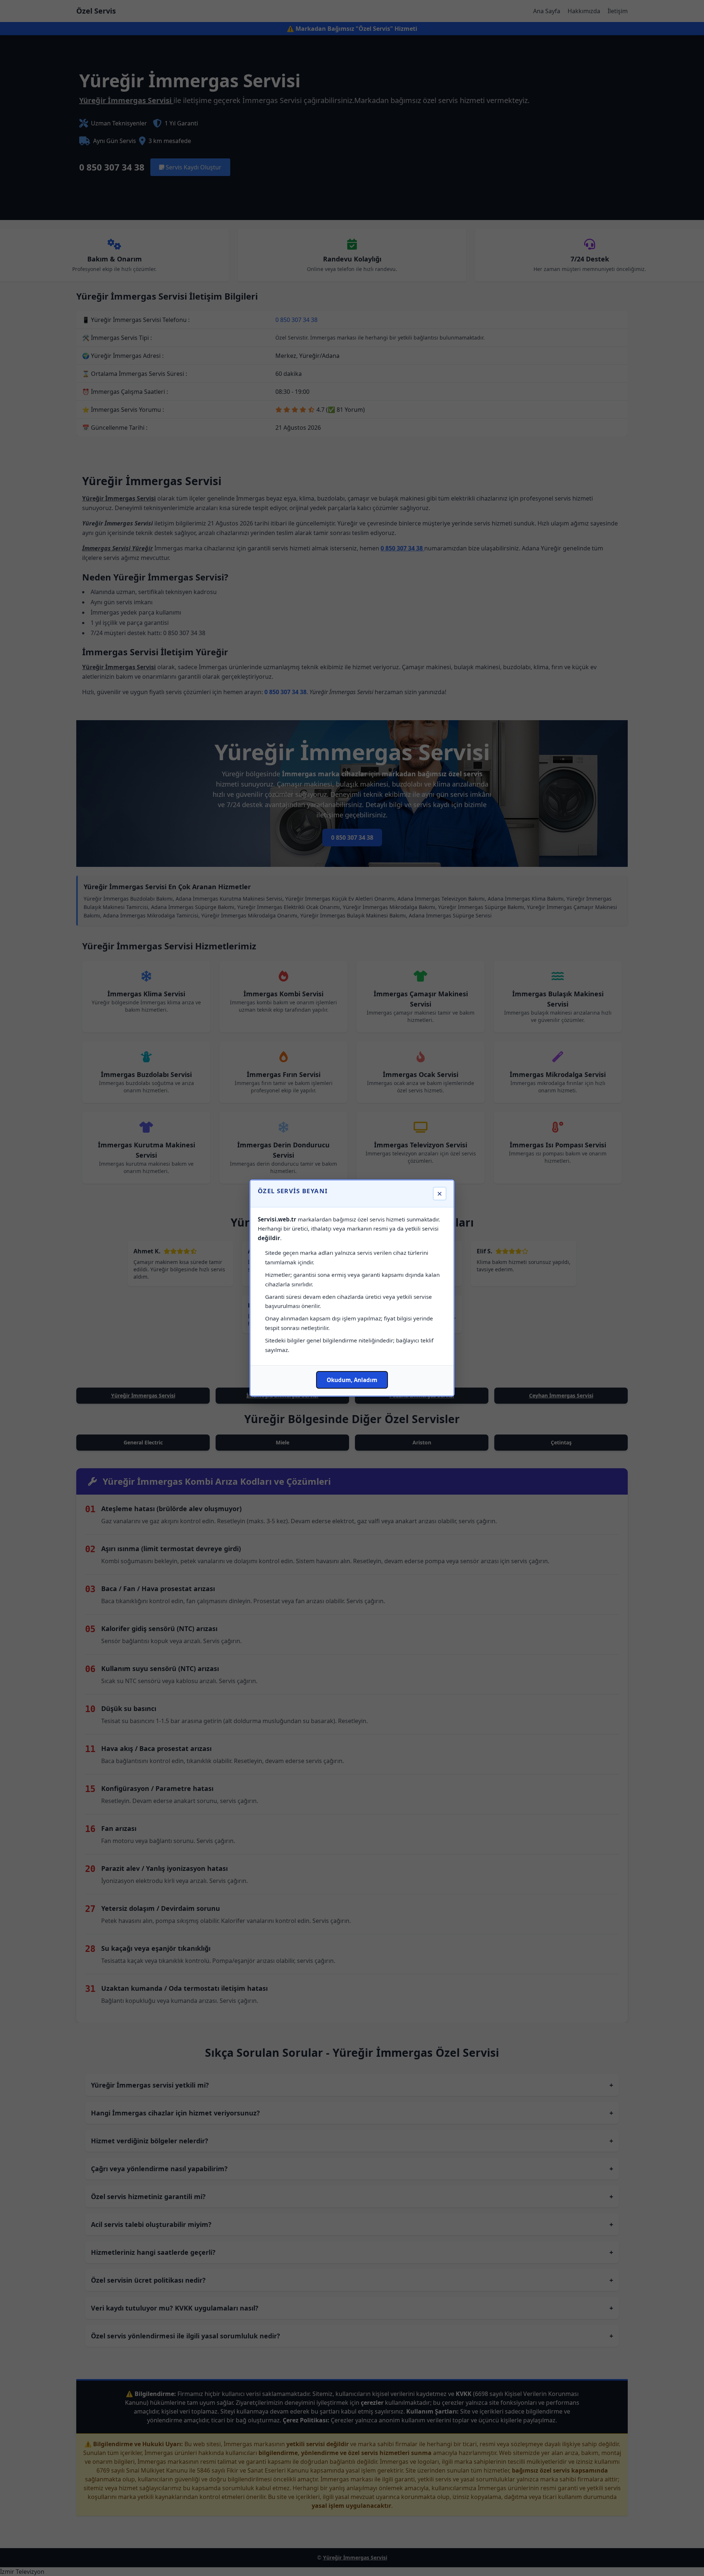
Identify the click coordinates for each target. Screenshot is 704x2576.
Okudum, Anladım (352, 1380)
